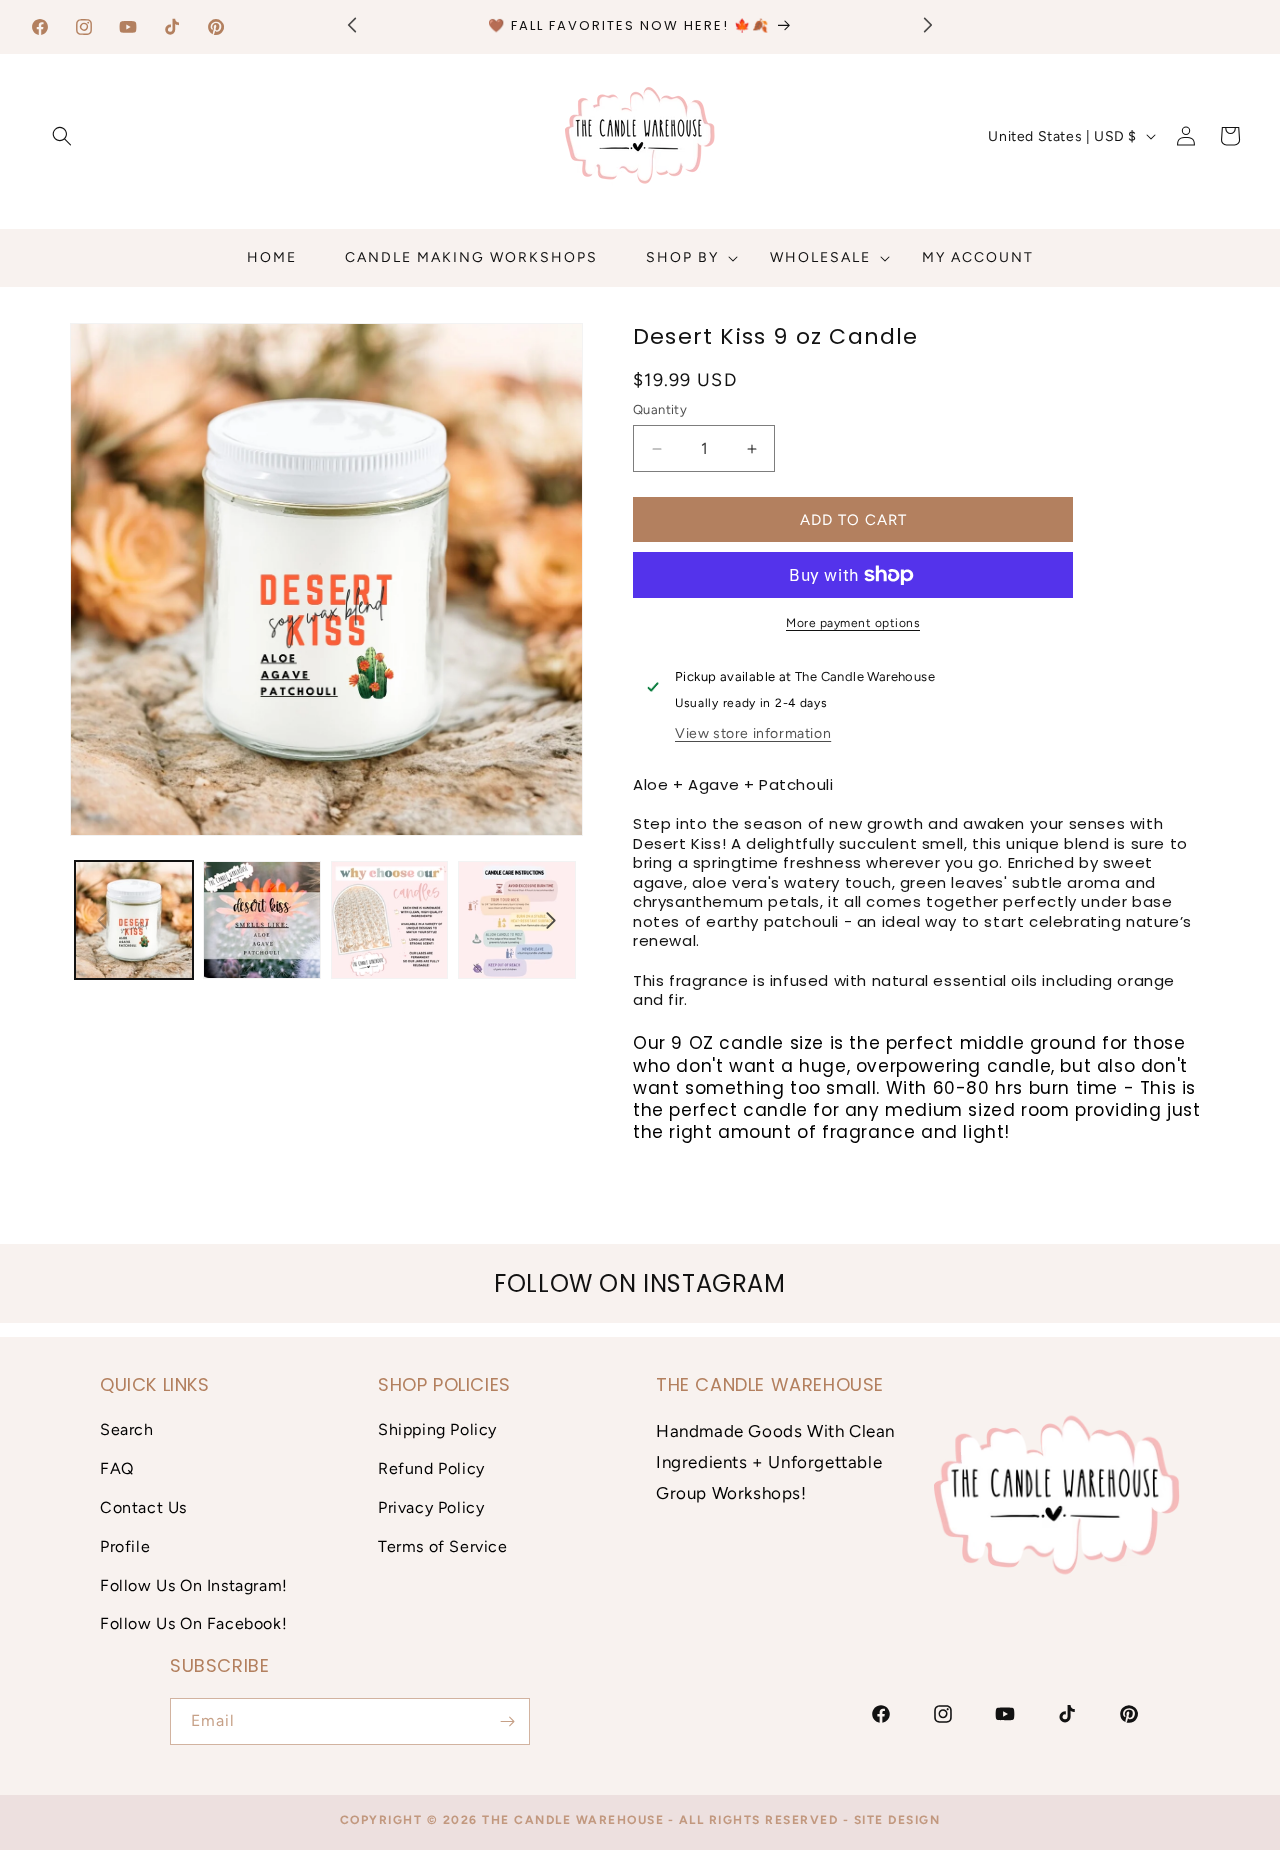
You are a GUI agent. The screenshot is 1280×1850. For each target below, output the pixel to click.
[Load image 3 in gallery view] (390, 920)
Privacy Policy (431, 1507)
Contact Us (143, 1507)
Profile (125, 1546)
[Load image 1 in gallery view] (134, 920)
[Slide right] (551, 920)
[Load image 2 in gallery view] (262, 920)
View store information (753, 733)
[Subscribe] (507, 1721)
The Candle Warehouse (573, 1820)
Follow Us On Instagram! (194, 1585)
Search (127, 1429)
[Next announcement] (928, 24)
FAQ (117, 1468)
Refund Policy (431, 1468)
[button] (62, 136)
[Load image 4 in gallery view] (517, 920)
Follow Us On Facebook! (193, 1623)
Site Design (897, 1820)
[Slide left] (102, 920)
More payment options (853, 623)
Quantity (660, 409)
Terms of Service (443, 1546)
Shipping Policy (437, 1429)
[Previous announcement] (352, 24)
